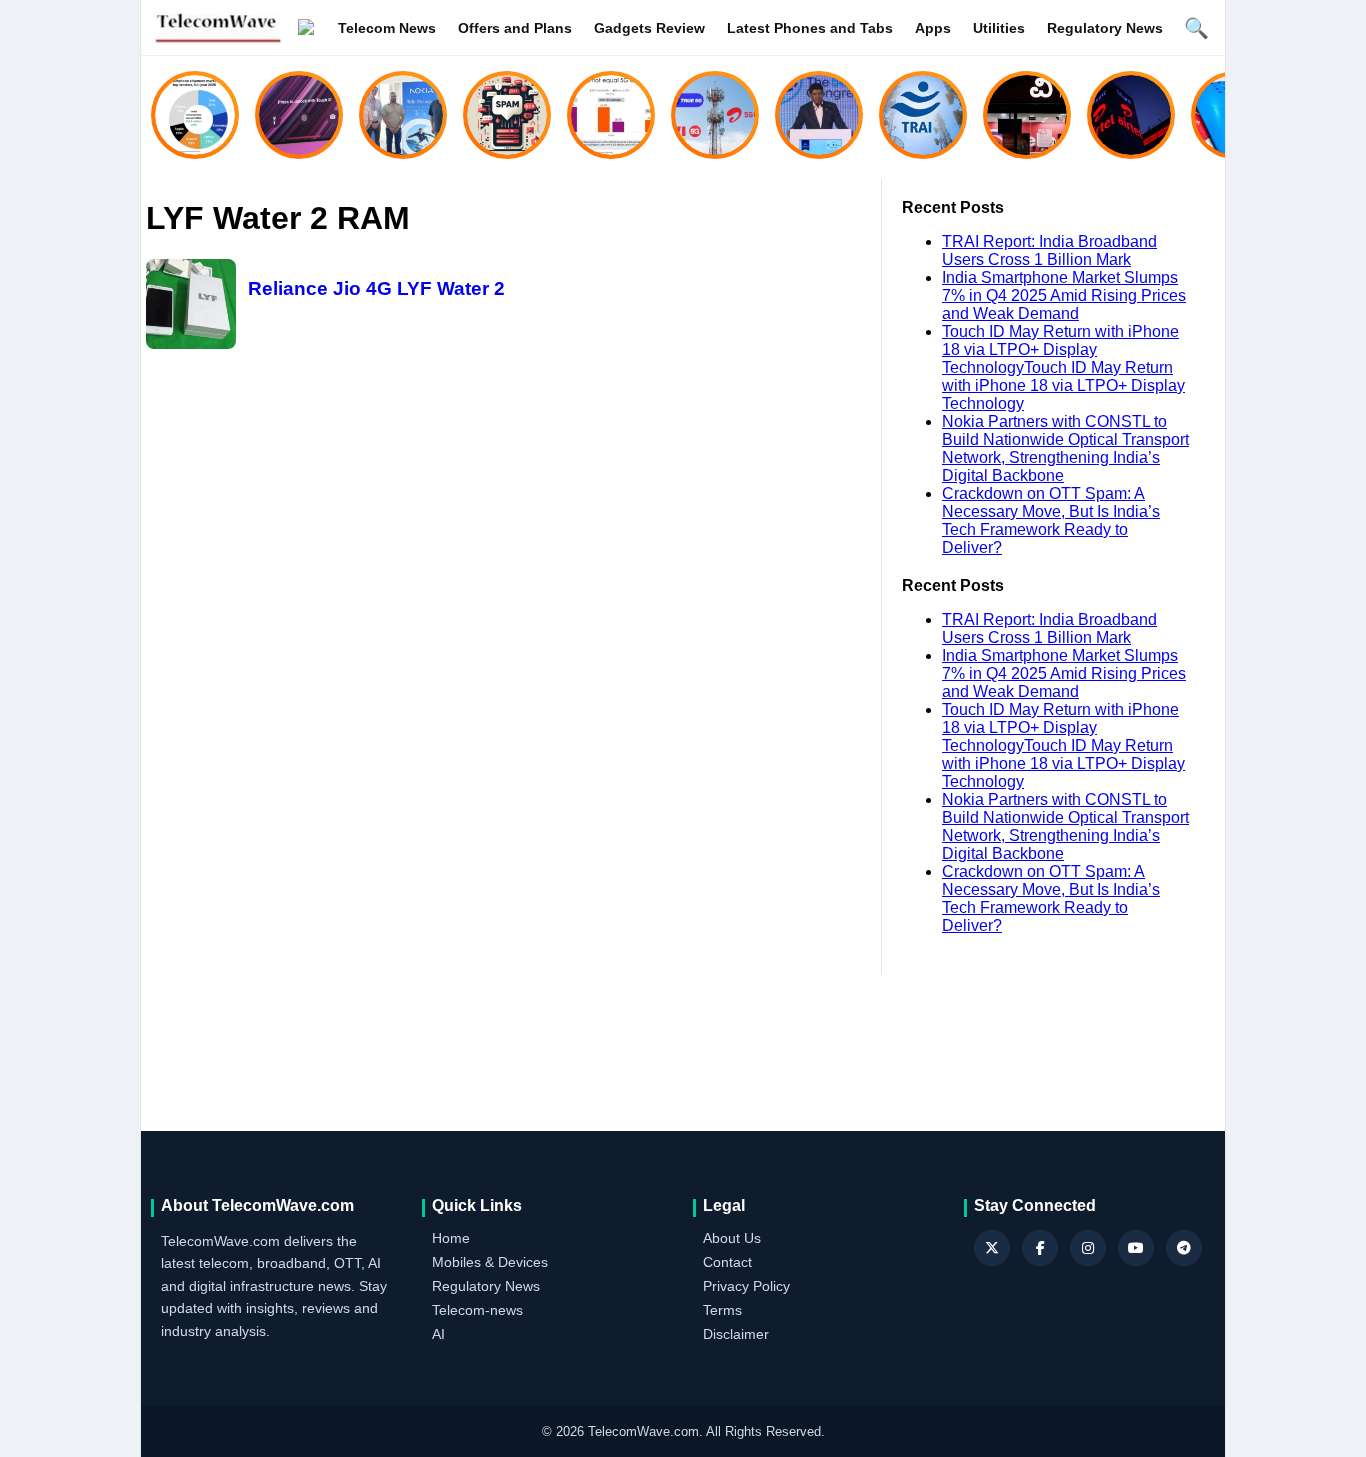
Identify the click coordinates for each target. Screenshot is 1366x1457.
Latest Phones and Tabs (810, 28)
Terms (722, 1310)
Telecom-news (477, 1310)
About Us (732, 1238)
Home (451, 1238)
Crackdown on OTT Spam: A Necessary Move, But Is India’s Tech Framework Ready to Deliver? (1051, 520)
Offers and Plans (515, 28)
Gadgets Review (649, 28)
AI (438, 1334)
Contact (727, 1262)
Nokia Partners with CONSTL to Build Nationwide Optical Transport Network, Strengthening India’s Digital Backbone (1065, 448)
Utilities (999, 28)
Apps (933, 28)
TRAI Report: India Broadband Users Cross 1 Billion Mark (1049, 250)
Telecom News (387, 28)
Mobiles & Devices (490, 1262)
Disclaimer (736, 1334)
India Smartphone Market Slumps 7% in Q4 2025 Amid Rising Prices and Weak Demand (1064, 295)
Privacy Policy (746, 1286)
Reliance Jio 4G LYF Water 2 (376, 288)
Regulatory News (1105, 28)
